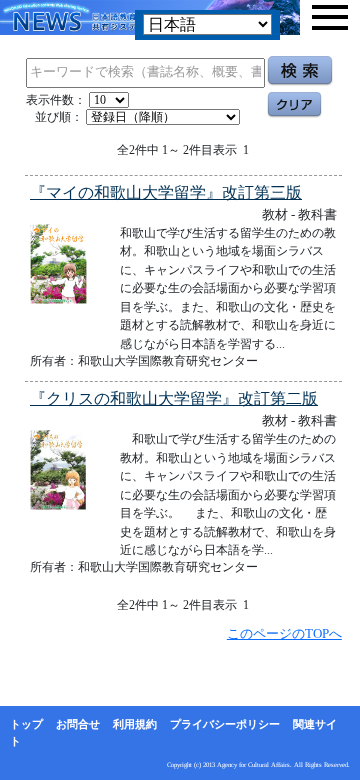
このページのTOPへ (284, 633)
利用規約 (135, 724)
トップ (26, 724)
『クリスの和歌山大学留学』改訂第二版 (174, 398)
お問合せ (78, 724)
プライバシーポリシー (225, 724)
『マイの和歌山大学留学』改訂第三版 (166, 192)
